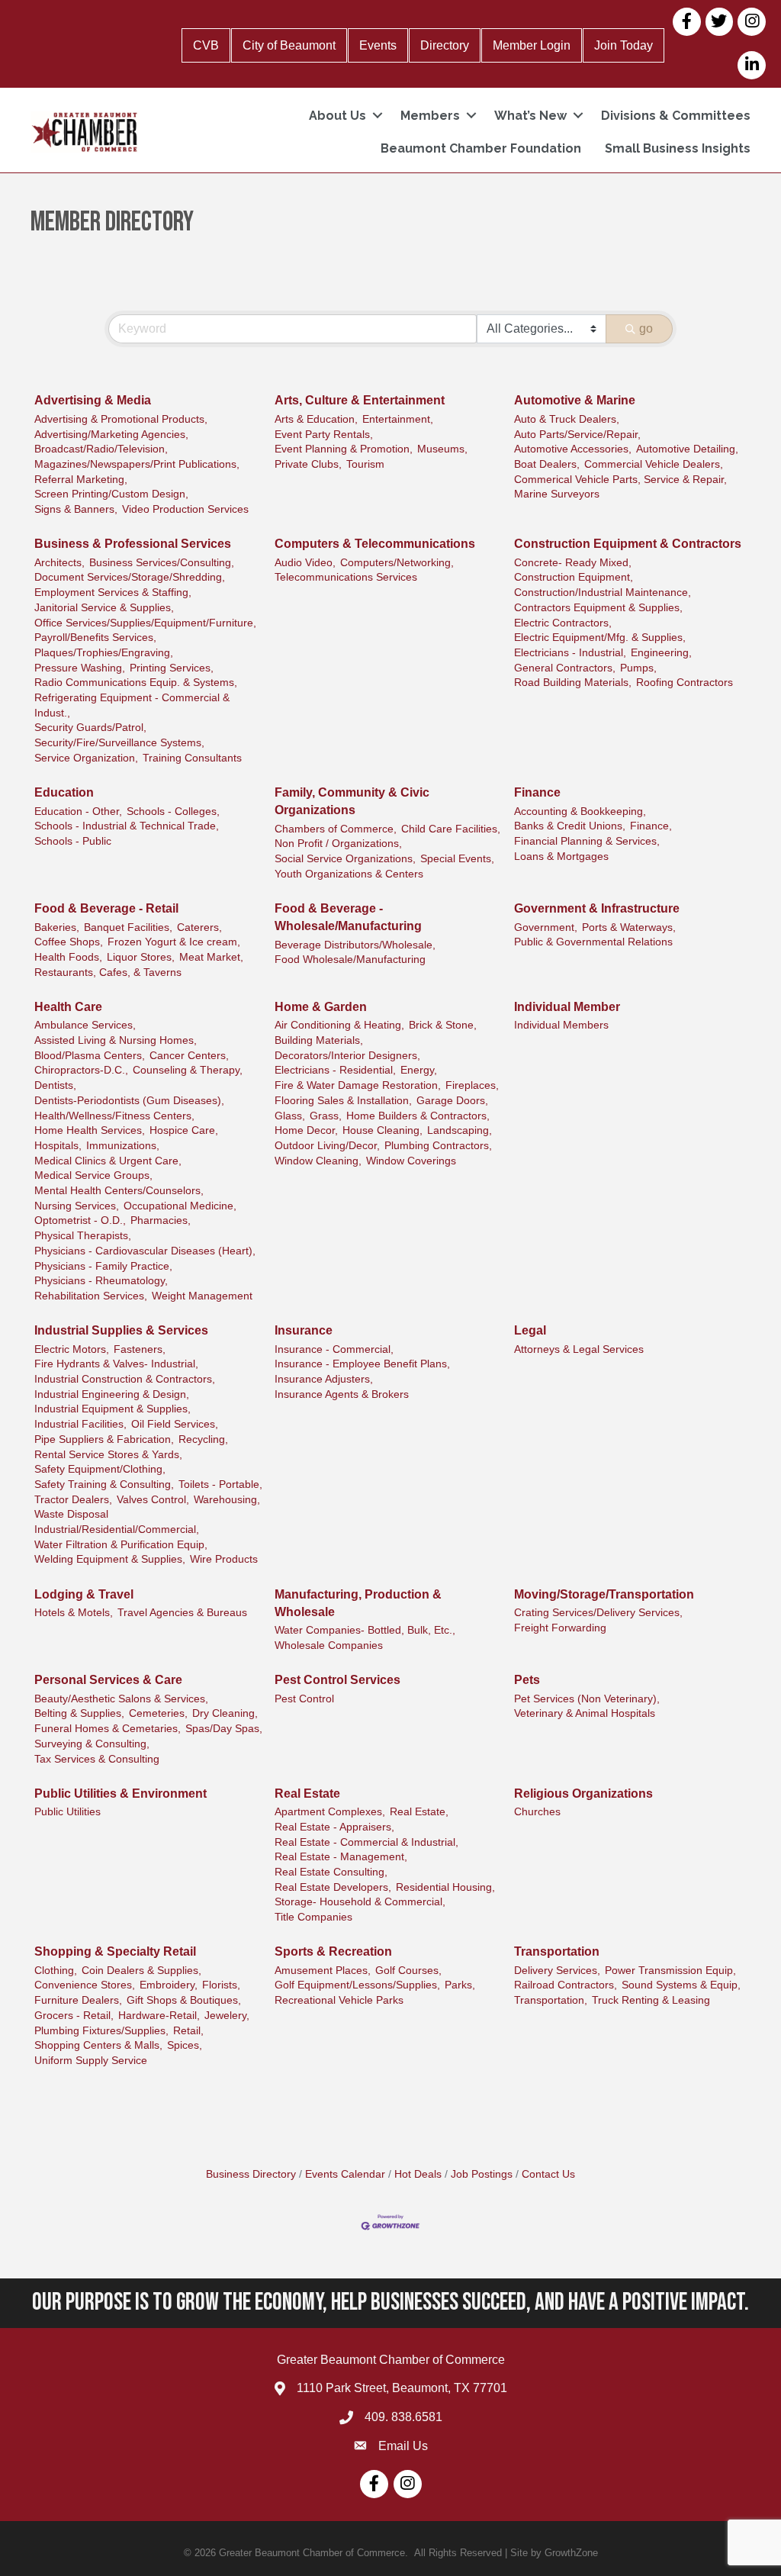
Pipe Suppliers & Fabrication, (104, 1439)
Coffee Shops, (69, 942)
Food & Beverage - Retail (106, 908)
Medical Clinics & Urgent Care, (108, 1161)
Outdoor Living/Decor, (327, 1146)
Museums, (442, 449)
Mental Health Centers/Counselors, (119, 1191)
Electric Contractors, (563, 623)
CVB (206, 45)
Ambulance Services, (85, 1025)
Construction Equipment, (574, 577)
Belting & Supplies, (79, 1713)
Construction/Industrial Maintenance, (603, 592)
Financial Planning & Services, (587, 841)
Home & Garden (321, 1007)
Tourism (365, 464)
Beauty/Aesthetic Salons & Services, (121, 1699)
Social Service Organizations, (345, 859)
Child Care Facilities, (451, 829)
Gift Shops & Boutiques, (184, 2000)
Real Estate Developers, (333, 1887)
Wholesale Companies (329, 1645)
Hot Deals (418, 2174)
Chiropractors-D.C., (81, 1070)
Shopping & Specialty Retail (115, 1951)
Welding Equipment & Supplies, (110, 1559)
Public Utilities (67, 1812)
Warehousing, (227, 1500)
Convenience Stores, (85, 1985)
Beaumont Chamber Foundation (481, 148)
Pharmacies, (161, 1220)
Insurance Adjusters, (324, 1379)
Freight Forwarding (560, 1628)
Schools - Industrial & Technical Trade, (127, 826)
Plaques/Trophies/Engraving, (104, 653)
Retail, (188, 2031)
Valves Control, (153, 1500)
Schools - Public (73, 841)
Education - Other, (78, 811)
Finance (537, 792)
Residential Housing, (445, 1887)
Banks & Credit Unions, (570, 826)
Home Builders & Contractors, (418, 1116)
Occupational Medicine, (180, 1206)
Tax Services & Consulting (97, 1759)
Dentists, (55, 1085)
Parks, (460, 1985)
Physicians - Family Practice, (103, 1266)
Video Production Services (185, 509)
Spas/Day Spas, (224, 1729)
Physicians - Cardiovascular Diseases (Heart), (145, 1251)
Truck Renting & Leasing (651, 2000)
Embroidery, (169, 1985)
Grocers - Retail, (74, 2016)
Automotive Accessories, (573, 449)
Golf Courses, (408, 1971)
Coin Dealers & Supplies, (141, 1971)
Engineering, (661, 653)
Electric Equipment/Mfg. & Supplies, (600, 638)
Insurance (304, 1330)
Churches (537, 1812)
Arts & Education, (316, 419)
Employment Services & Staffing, (113, 592)
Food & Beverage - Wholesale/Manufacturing (348, 917)
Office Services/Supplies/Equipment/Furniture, (145, 623)
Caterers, (199, 927)
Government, (546, 927)
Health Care (68, 1007)
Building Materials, (319, 1040)
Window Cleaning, (318, 1161)
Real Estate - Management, (341, 1857)
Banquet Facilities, (128, 927)
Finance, (651, 826)
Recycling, (203, 1439)
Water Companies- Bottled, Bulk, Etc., (365, 1630)
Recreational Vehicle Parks (339, 2000)
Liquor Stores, (141, 957)
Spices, (185, 2045)
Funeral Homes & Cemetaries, (108, 1729)
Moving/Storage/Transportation (604, 1594)
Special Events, (457, 859)
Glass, (290, 1116)
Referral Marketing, (81, 480)
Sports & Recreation (333, 1951)
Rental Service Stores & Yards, (108, 1455)
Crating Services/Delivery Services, (598, 1613)
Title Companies (313, 1917)
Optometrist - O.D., (80, 1220)
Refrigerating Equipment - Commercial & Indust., (132, 705)
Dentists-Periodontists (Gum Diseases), (129, 1101)
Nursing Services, (77, 1206)
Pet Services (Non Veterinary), (587, 1699)
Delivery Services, (557, 1971)
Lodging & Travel (84, 1594)
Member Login (532, 45)
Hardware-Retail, (159, 2016)
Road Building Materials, (573, 683)
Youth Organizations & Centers (349, 874)
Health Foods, (68, 957)
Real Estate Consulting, (331, 1872)
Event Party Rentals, (324, 435)
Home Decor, (306, 1130)
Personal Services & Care (108, 1680)
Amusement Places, (323, 1971)
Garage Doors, (452, 1101)
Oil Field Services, (175, 1424)
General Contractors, (565, 668)
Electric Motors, (72, 1349)
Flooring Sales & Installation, (343, 1101)
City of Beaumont (289, 45)
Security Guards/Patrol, (90, 728)
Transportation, (551, 2000)
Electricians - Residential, (335, 1070)
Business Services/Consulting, (162, 563)
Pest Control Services (337, 1680)
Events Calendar (345, 2174)
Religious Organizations (583, 1794)
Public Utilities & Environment (121, 1794)
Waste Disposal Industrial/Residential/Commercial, (117, 1522)
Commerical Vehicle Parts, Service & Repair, (620, 480)
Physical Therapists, (83, 1236)
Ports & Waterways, (629, 927)
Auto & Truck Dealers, (567, 419)
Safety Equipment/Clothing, (100, 1469)
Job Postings (482, 2174)
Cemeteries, (158, 1713)
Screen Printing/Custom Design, (111, 494)
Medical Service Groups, (93, 1175)
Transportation (557, 1951)
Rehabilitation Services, (91, 1296)
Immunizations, (123, 1146)
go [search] (646, 328)
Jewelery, (227, 2016)
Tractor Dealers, (73, 1500)
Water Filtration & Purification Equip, (121, 1545)
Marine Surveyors (557, 494)
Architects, (59, 563)
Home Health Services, (90, 1130)
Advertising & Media (93, 400)
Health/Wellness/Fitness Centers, (114, 1116)
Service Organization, (86, 758)
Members (430, 116)
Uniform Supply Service (91, 2061)
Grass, (326, 1116)
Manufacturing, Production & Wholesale (358, 1603)
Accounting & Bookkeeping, (580, 811)
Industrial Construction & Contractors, (125, 1379)
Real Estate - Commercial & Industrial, (366, 1842)
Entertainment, (398, 419)
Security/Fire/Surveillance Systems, (119, 743)
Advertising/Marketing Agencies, (111, 435)
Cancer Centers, (189, 1056)
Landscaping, (460, 1130)
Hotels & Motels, (74, 1613)
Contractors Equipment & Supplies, (598, 608)
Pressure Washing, (80, 668)
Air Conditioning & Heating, (339, 1025)
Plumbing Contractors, (438, 1146)
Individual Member (567, 1007)
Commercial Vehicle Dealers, (654, 464)
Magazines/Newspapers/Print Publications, (137, 464)
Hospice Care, (184, 1130)
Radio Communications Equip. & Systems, (136, 683)
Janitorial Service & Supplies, (104, 608)
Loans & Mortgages (561, 857)
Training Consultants (192, 758)
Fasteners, (140, 1349)
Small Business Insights (678, 148)
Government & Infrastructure (597, 908)
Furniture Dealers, (78, 2000)
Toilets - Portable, (220, 1484)
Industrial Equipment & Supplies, (112, 1409)
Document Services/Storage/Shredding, (130, 577)
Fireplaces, (472, 1085)
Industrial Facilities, (80, 1424)
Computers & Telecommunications (375, 544)
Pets (527, 1680)
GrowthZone (571, 2553)
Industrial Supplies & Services (121, 1330)
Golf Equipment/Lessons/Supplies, (357, 1985)
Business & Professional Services (133, 544)
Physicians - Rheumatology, (101, 1281)
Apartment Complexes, (330, 1812)
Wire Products (224, 1559)
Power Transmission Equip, (670, 1971)
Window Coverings (411, 1161)
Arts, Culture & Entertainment (360, 400)
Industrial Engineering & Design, (112, 1394)
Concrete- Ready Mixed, (573, 563)
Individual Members (561, 1025)
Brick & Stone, (443, 1025)
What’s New (530, 116)
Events (378, 45)
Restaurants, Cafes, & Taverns (108, 972)
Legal (530, 1330)
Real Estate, (419, 1812)
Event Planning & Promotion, (344, 449)
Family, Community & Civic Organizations (352, 801)
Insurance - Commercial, (334, 1349)
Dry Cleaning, (225, 1713)
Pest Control (304, 1699)
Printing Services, (172, 668)
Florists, (221, 1985)
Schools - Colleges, (173, 811)
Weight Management (202, 1296)
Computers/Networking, (397, 563)
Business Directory (251, 2174)
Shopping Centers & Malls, (98, 2045)
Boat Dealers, (547, 464)
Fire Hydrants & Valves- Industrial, (116, 1364)
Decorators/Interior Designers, (347, 1056)
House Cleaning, (382, 1130)
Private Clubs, (308, 464)
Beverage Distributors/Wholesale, (355, 945)
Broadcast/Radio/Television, (101, 449)
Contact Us (548, 2174)
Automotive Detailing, (687, 449)
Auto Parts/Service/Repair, (577, 435)
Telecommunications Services (346, 577)
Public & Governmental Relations (593, 942)
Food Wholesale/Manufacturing (350, 960)
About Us (337, 116)
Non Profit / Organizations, (338, 844)
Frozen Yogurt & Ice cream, (174, 942)
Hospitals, (58, 1146)
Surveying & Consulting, (92, 1744)
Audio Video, (305, 563)
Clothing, (56, 1971)
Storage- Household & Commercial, (360, 1902)
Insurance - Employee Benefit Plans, (362, 1364)
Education (64, 792)
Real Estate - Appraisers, (334, 1827)
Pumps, (638, 668)
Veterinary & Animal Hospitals (585, 1713)
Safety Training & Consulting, (104, 1484)
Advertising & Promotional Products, (121, 419)
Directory (445, 45)
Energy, (419, 1070)
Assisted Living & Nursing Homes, (116, 1040)
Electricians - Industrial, (570, 653)
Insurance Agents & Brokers (342, 1394)
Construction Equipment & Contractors (628, 544)
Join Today (624, 45)
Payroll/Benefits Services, (95, 638)
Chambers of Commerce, (336, 829)
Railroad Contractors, (566, 1985)
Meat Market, (211, 957)
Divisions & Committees (676, 116)
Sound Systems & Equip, (681, 1985)
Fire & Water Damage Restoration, (358, 1085)
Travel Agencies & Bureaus (182, 1613)
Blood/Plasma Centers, (90, 1056)
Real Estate (307, 1794)
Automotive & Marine (575, 400)
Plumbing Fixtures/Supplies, (101, 2031)
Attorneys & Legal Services (579, 1349)
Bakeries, (57, 927)
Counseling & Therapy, (188, 1070)
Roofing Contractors (685, 683)
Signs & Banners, (76, 509)
